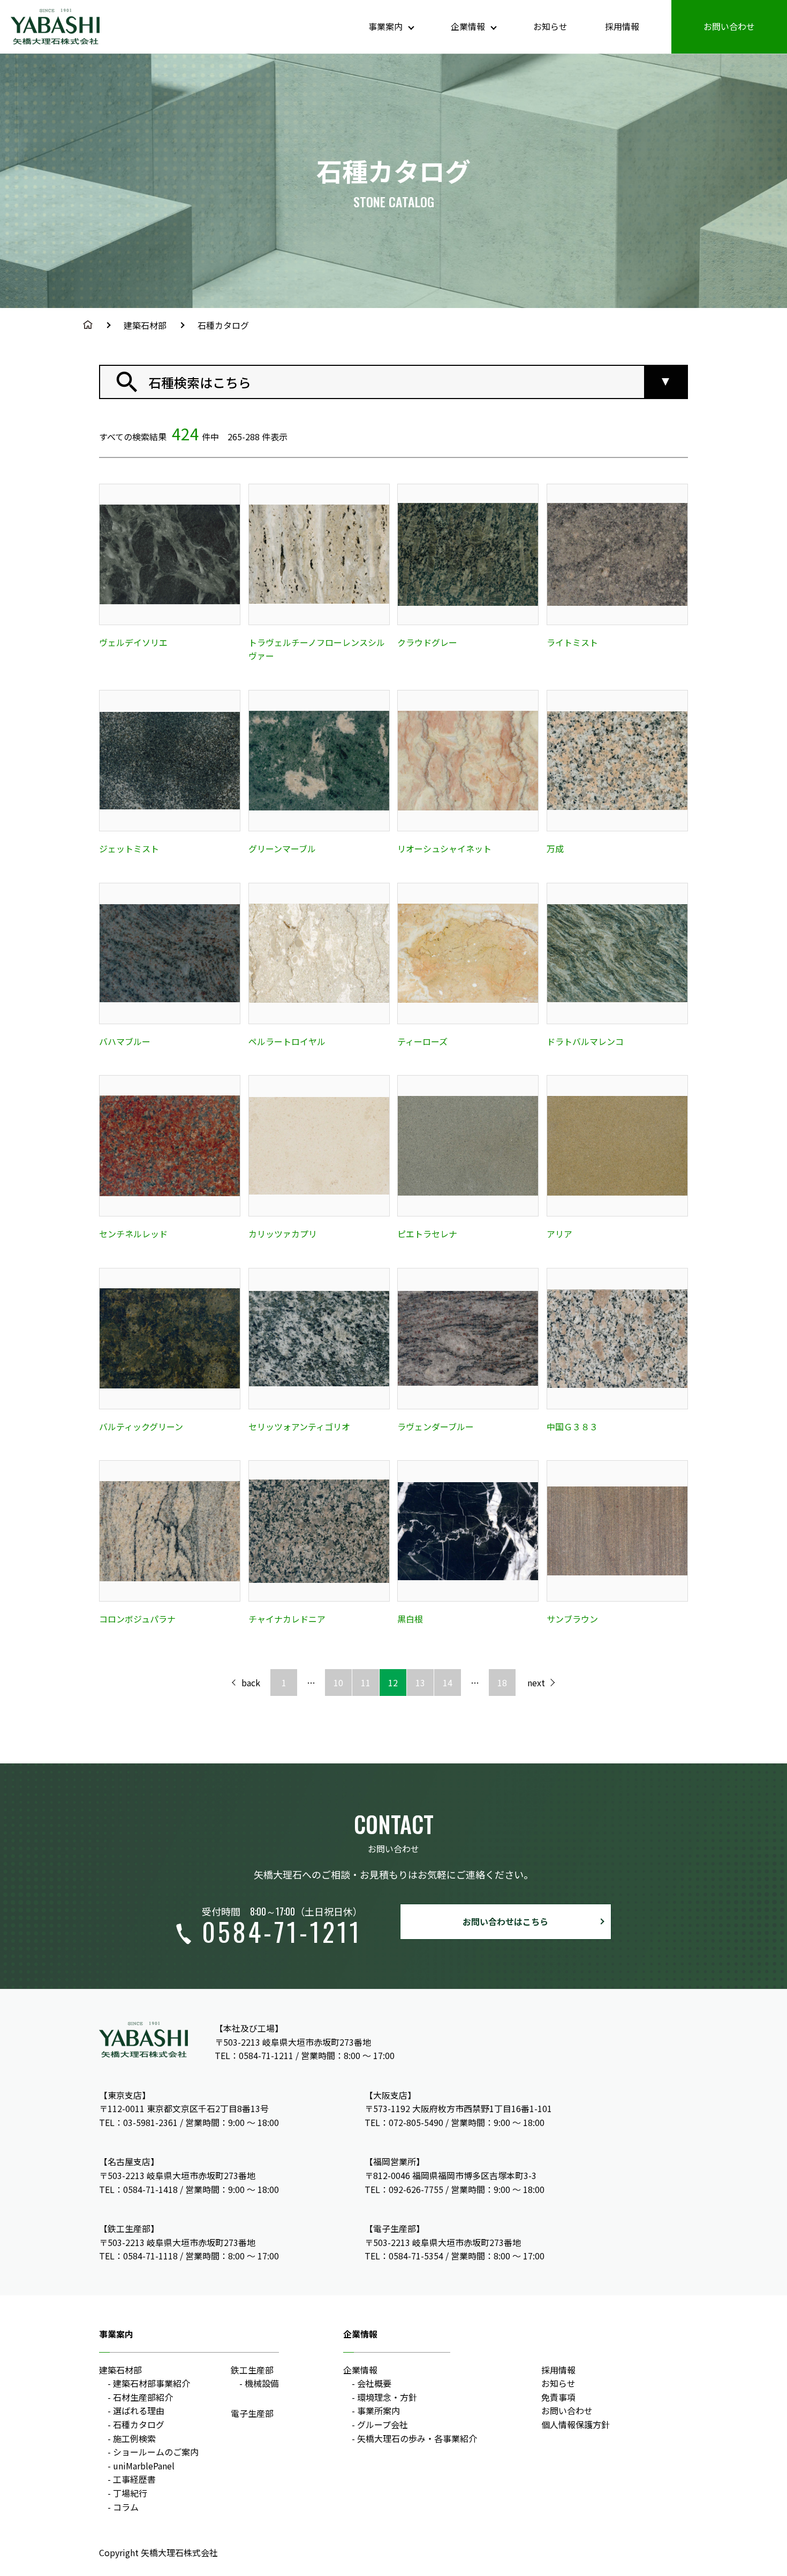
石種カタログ (139, 2424)
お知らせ (550, 26)
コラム (126, 2507)
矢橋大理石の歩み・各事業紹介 (417, 2438)
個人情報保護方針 (576, 2424)
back (251, 1683)
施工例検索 (134, 2438)
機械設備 (262, 2383)
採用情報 (622, 26)
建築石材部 (145, 325)
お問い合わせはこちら (505, 1921)
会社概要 (374, 2383)
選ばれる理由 (139, 2410)
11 (366, 1683)
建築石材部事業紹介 (152, 2383)
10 (338, 1683)
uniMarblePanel (144, 2466)
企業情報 (360, 2370)
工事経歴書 (134, 2479)
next (536, 1683)
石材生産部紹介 (143, 2397)
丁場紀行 (130, 2493)
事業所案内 (379, 2410)
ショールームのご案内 (156, 2452)
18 (502, 1683)
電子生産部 (252, 2413)
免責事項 (558, 2397)
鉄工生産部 (252, 2370)
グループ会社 (383, 2424)
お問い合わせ (729, 26)
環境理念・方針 (387, 2397)
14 (448, 1683)
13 (420, 1683)
